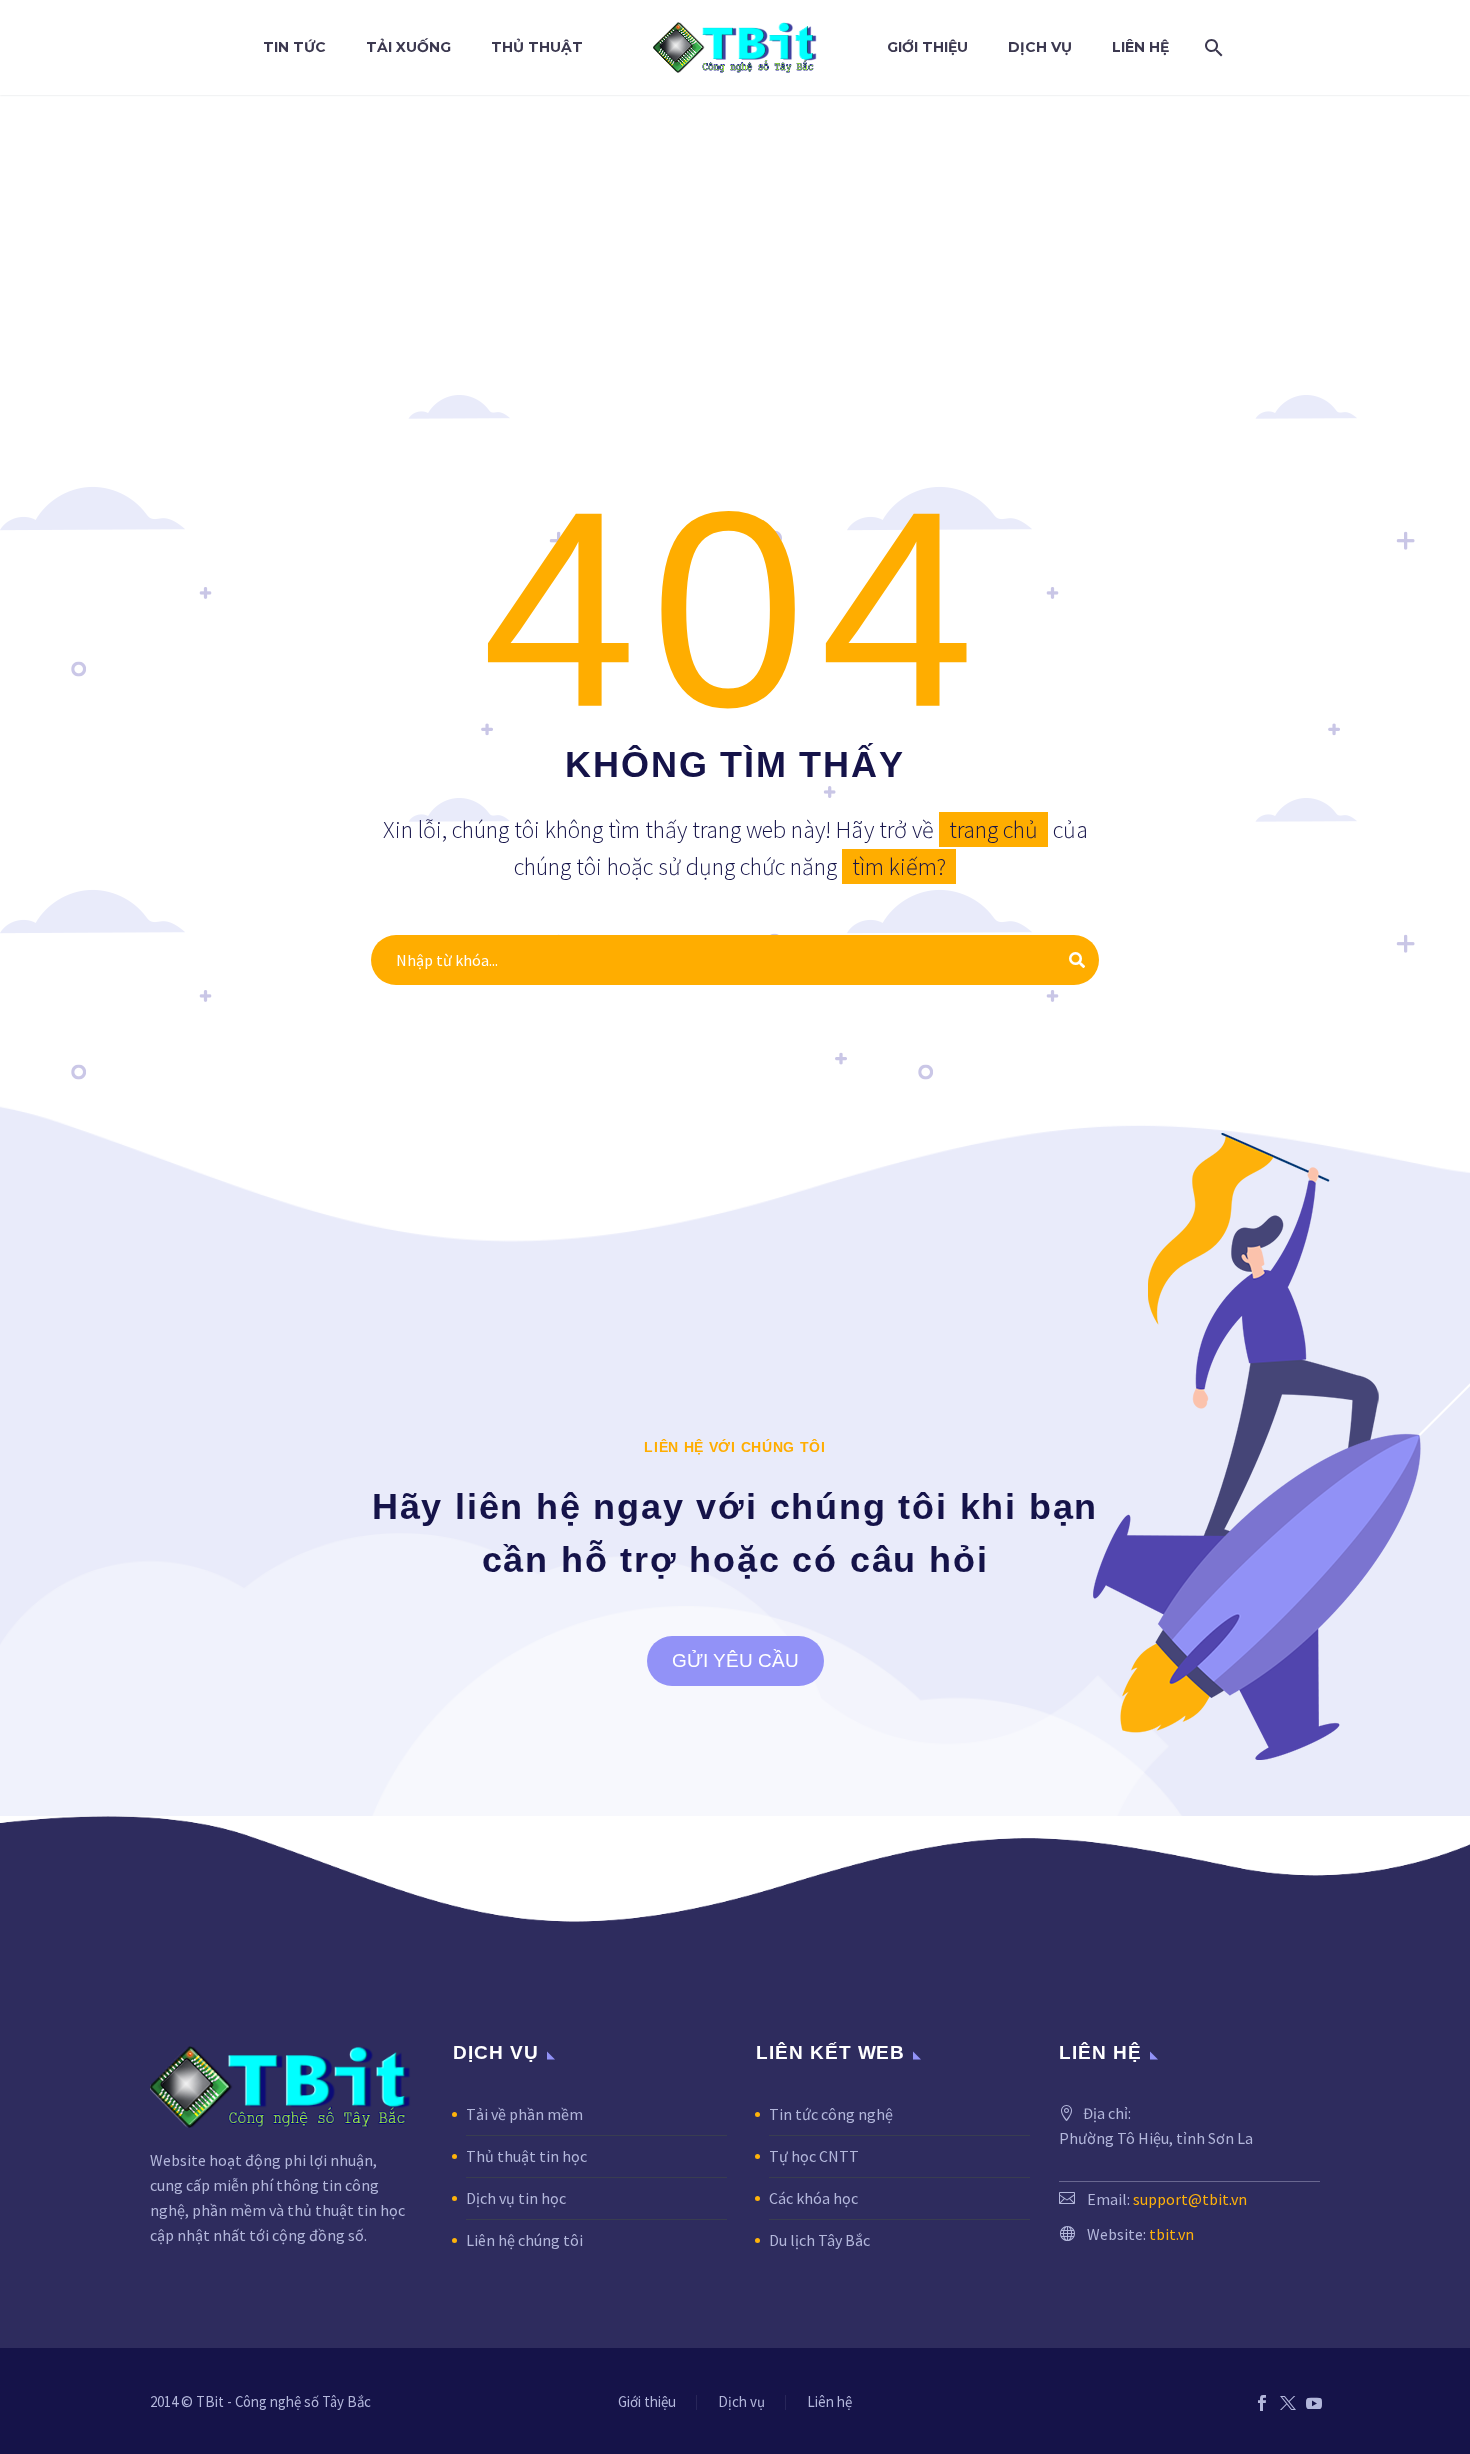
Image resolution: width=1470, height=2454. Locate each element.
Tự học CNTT (814, 2156)
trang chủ (993, 829)
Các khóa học (813, 2198)
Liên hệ (1140, 47)
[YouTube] (1314, 2403)
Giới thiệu (927, 47)
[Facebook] (1262, 2403)
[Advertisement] (735, 245)
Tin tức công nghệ (831, 2114)
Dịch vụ (1040, 47)
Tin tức (294, 47)
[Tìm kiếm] (1210, 47)
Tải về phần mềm (524, 2114)
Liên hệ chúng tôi (524, 2240)
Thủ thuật (537, 47)
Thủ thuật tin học (526, 2156)
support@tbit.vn (1190, 2199)
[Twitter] (1288, 2403)
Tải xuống (408, 47)
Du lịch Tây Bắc (819, 2240)
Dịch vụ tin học (516, 2198)
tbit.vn (1171, 2234)
